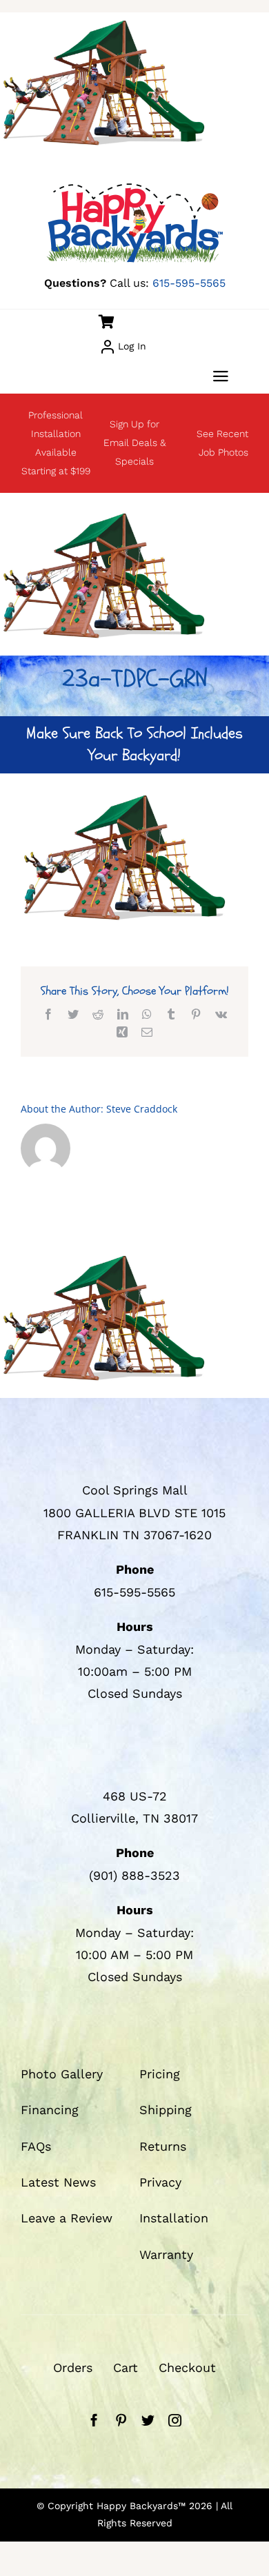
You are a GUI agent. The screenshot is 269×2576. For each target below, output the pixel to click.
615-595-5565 (189, 283)
